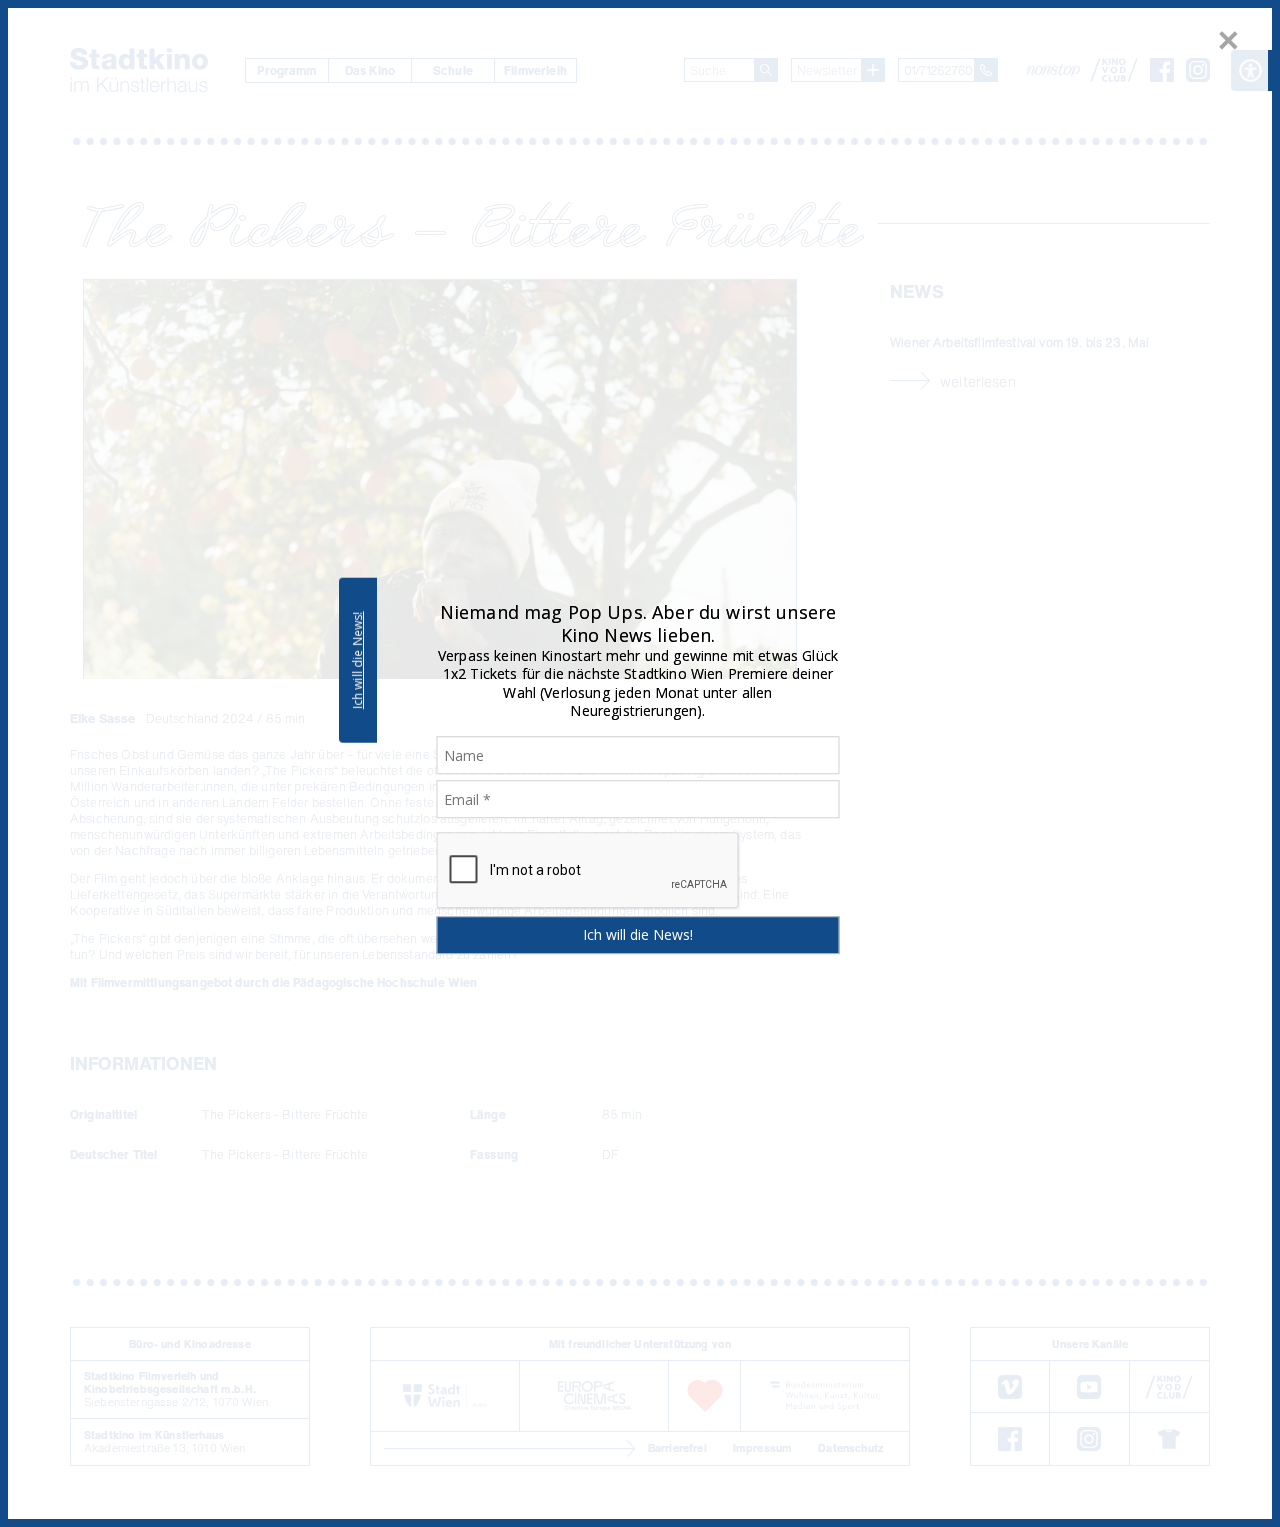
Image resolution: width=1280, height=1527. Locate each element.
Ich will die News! (357, 660)
